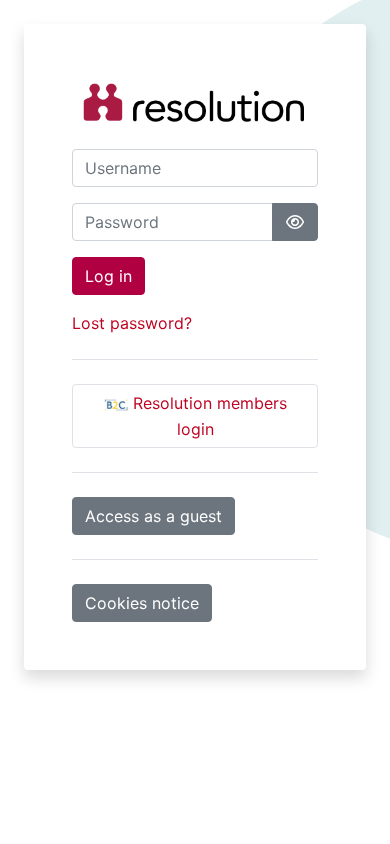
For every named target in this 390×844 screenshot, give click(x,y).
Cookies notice (142, 603)
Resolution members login (207, 416)
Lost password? (132, 323)
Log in (108, 276)
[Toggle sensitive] (295, 222)
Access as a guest (153, 516)
